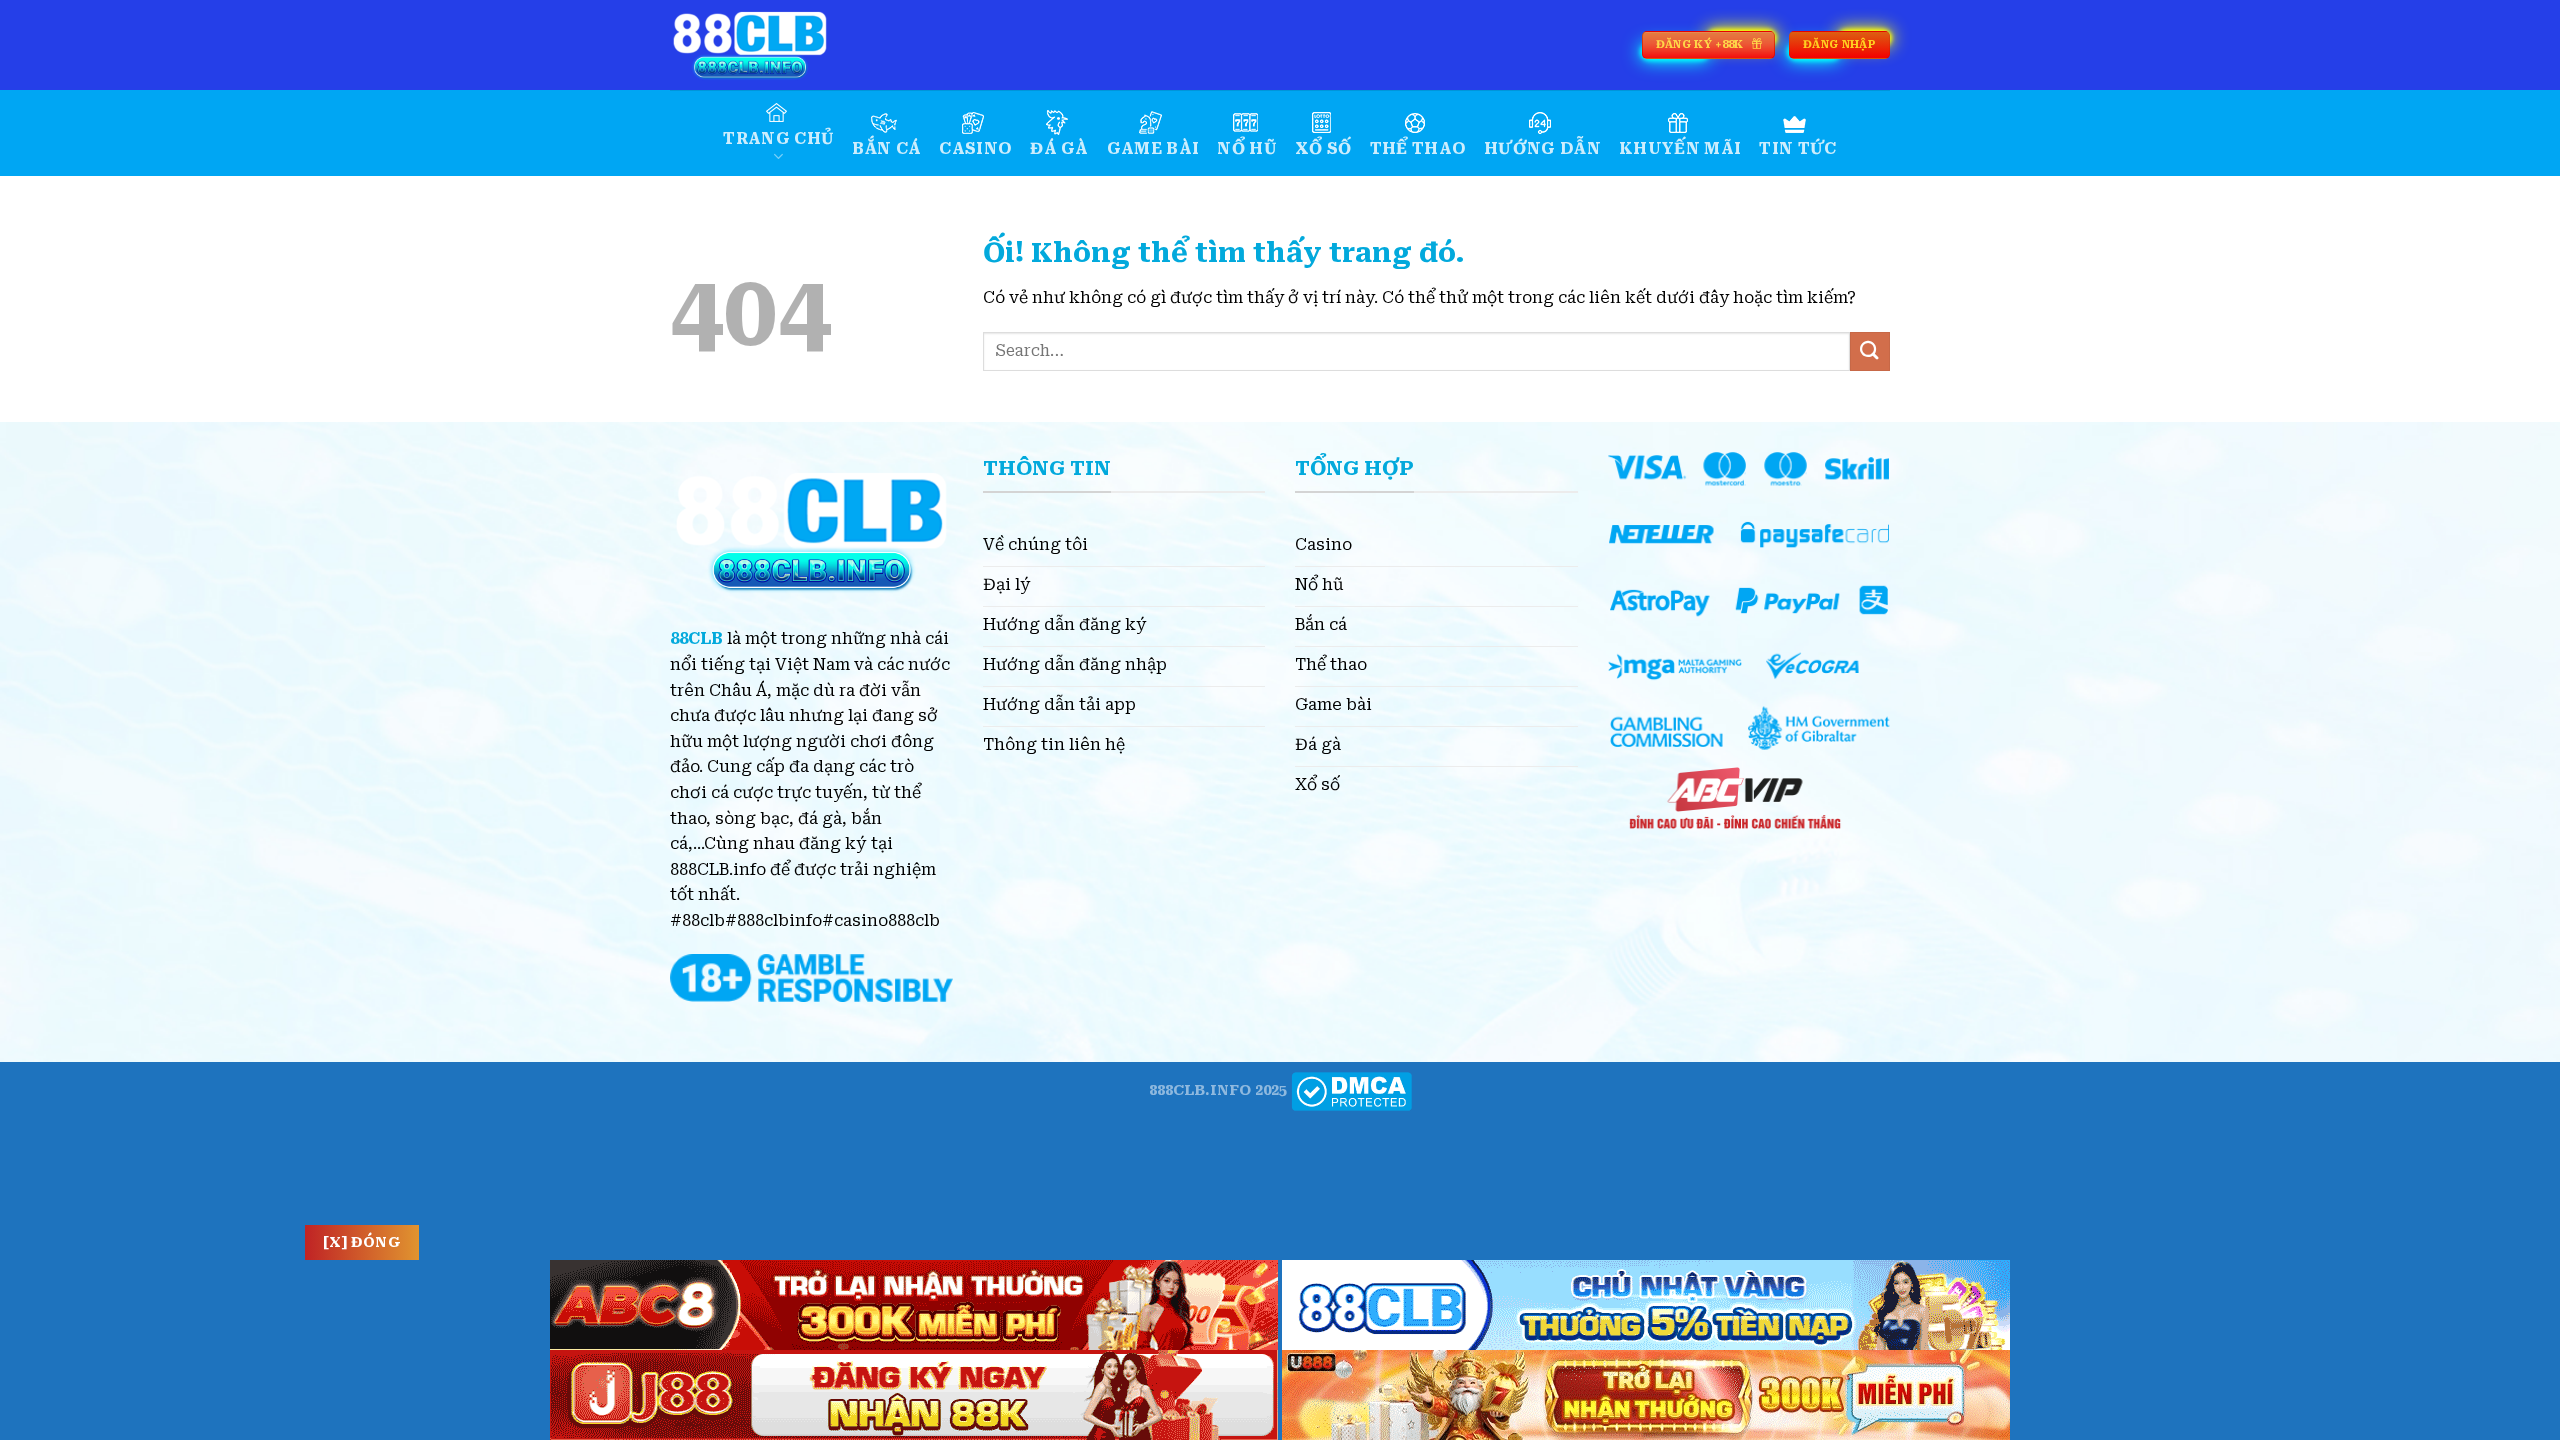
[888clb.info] (770, 45)
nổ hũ (1247, 148)
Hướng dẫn (1542, 148)
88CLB (696, 638)
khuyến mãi (1680, 148)
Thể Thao (1418, 148)
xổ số (1323, 148)
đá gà (1059, 148)
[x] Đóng (362, 1242)
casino (975, 148)
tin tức (1797, 148)
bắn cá (886, 148)
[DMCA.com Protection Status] (1351, 1090)
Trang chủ (778, 138)
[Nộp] (1870, 351)
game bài (1153, 148)
